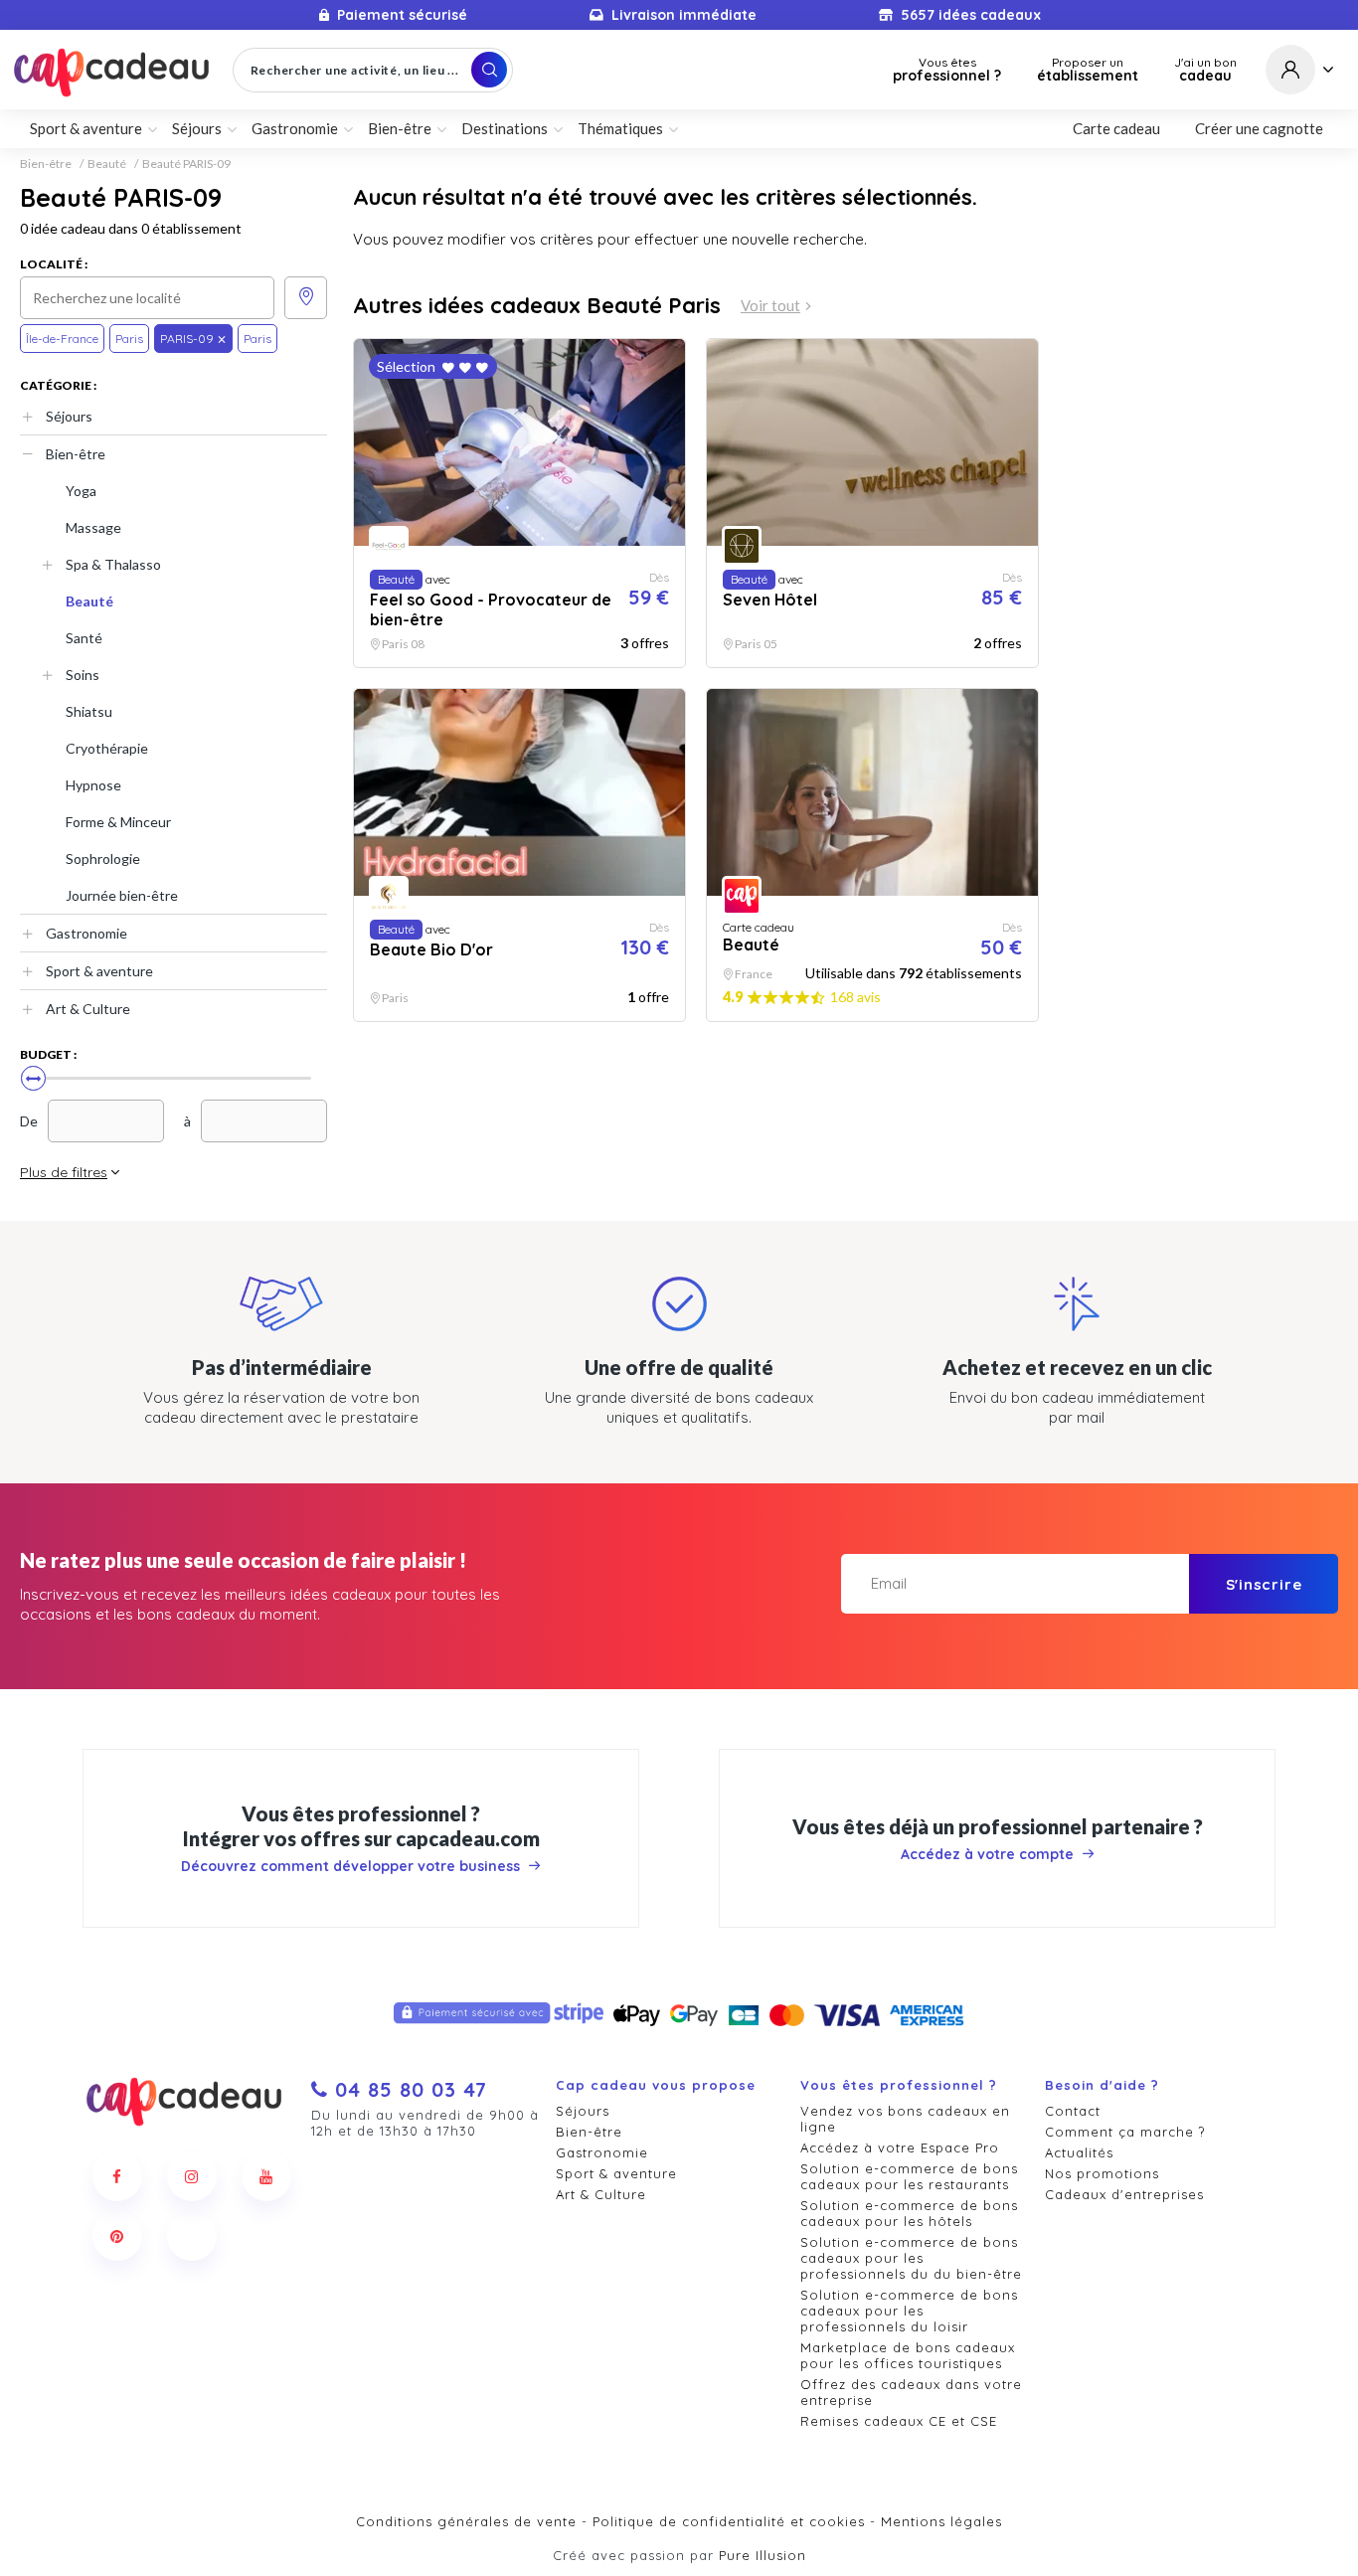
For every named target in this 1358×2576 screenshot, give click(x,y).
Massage (93, 527)
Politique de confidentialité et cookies (729, 2521)
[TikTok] (192, 2236)
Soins (83, 675)
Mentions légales (941, 2521)
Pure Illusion (763, 2555)
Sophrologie (103, 859)
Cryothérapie (107, 748)
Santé (84, 638)
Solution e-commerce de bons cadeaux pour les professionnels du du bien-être (911, 2258)
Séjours (69, 416)
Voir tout (770, 306)
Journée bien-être (122, 895)
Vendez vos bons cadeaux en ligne (905, 2119)
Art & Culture (88, 1009)
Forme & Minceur (118, 822)
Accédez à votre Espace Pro (900, 2147)
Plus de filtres (64, 1172)
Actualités (1079, 2152)
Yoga (81, 491)
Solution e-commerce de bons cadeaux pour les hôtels (909, 2213)
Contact (1073, 2111)
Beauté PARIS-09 (186, 164)
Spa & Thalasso (113, 564)
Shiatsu (89, 711)
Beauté (107, 164)
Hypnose (93, 785)
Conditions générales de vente (466, 2521)
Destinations (505, 128)
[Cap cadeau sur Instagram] (192, 2176)
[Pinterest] (117, 2236)
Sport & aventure (99, 971)
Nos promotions (1102, 2173)
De (29, 1121)
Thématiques (620, 128)
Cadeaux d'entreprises (1124, 2194)
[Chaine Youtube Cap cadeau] (266, 2176)
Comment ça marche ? (1125, 2132)
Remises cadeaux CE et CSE (899, 2421)
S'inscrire (1264, 1584)
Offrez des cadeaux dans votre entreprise (911, 2392)
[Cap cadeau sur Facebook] (117, 2176)
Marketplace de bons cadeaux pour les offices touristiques (908, 2355)
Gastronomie (86, 933)
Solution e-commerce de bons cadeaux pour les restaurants (909, 2176)
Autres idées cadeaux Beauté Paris (537, 305)
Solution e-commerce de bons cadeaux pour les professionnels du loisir (909, 2311)
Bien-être (46, 164)
